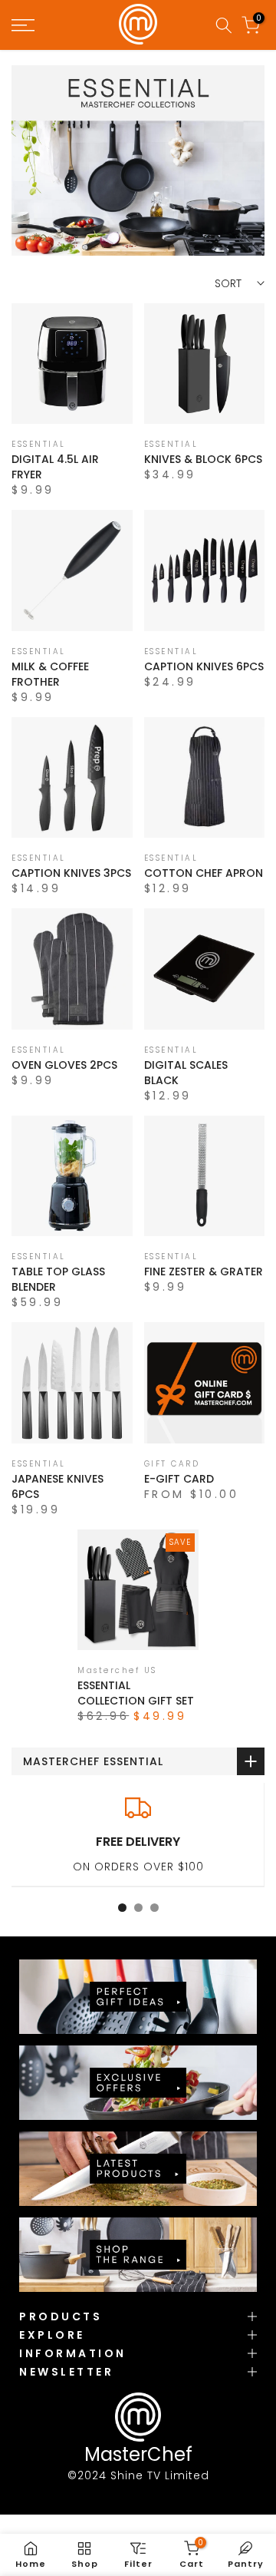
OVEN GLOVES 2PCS (64, 1065)
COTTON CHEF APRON (204, 873)
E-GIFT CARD (179, 1479)
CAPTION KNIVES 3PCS (71, 873)
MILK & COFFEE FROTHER (50, 674)
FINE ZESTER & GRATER (204, 1271)
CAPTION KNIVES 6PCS (204, 666)
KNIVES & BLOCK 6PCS (203, 459)
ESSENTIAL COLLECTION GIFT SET (136, 1693)
